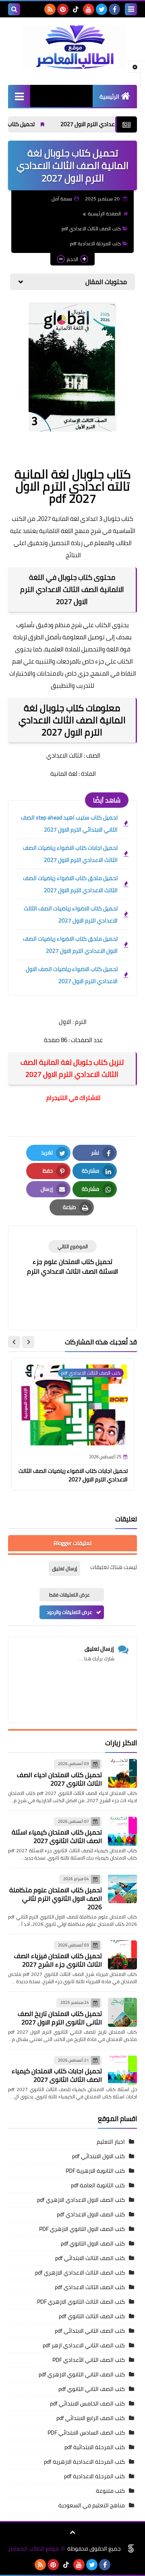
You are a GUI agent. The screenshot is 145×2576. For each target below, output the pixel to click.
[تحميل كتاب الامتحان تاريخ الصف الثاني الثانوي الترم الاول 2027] (122, 2012)
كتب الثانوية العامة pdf (98, 2185)
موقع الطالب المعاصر (33, 2549)
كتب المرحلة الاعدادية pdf (95, 243)
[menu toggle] (131, 9)
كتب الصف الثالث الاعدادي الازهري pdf (80, 2273)
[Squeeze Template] (131, 2549)
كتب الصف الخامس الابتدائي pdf (87, 2403)
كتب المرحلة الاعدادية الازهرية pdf (84, 2462)
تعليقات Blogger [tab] (72, 1543)
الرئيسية (109, 97)
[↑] (72, 2532)
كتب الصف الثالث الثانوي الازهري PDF (81, 2302)
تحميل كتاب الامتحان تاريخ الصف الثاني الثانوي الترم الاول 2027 (60, 2018)
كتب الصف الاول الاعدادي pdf (91, 2214)
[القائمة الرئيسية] (19, 96)
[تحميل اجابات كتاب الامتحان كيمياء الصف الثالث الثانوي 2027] (122, 2070)
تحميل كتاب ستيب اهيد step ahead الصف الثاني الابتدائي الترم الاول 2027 (69, 824)
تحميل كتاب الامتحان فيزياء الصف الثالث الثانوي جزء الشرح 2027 (58, 1960)
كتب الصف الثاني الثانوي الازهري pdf (82, 2374)
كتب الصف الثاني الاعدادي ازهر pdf (84, 2345)
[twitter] (101, 9)
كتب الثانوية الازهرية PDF (95, 2171)
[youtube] (89, 9)
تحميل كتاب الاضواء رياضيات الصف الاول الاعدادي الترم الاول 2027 (72, 975)
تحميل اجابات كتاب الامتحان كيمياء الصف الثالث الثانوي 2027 (57, 2075)
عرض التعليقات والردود (69, 1612)
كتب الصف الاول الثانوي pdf (93, 2243)
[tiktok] (76, 9)
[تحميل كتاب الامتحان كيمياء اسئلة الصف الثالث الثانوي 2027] (122, 1831)
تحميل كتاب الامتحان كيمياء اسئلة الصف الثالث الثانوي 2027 (57, 1836)
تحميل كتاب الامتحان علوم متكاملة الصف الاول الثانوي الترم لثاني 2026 (56, 1898)
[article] (72, 1259)
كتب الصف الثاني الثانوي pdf (92, 2389)
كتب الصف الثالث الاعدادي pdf (91, 229)
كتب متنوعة (110, 2491)
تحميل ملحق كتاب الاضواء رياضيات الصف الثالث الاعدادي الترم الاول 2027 (70, 884)
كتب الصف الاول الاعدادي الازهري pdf (81, 2200)
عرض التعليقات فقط (69, 1595)
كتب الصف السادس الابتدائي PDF (86, 2433)
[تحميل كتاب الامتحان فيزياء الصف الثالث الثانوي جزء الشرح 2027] (122, 1955)
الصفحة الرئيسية (104, 214)
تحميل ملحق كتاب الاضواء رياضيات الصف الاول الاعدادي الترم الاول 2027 (70, 945)
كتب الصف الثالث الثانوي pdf (92, 2316)
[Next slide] (14, 1342)
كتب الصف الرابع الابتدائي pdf (91, 2418)
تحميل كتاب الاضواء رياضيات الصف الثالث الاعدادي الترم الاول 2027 (71, 914)
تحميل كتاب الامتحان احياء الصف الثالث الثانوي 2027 (59, 1779)
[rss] (50, 9)
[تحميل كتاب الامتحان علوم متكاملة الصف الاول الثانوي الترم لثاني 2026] (122, 1889)
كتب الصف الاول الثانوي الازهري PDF (82, 2229)
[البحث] (14, 9)
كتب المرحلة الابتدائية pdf (95, 2447)
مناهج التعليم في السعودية (92, 2505)
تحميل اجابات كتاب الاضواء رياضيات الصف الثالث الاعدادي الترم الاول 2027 (70, 854)
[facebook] (114, 9)
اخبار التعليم (111, 2142)
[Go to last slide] (28, 1342)
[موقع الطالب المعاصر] (72, 47)
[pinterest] (63, 9)
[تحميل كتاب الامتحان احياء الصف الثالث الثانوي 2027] (122, 1774)
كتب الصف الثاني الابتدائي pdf (90, 2331)
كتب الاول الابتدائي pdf (98, 2156)
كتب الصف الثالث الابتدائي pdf (90, 2258)
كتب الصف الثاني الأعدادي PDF (89, 2360)
